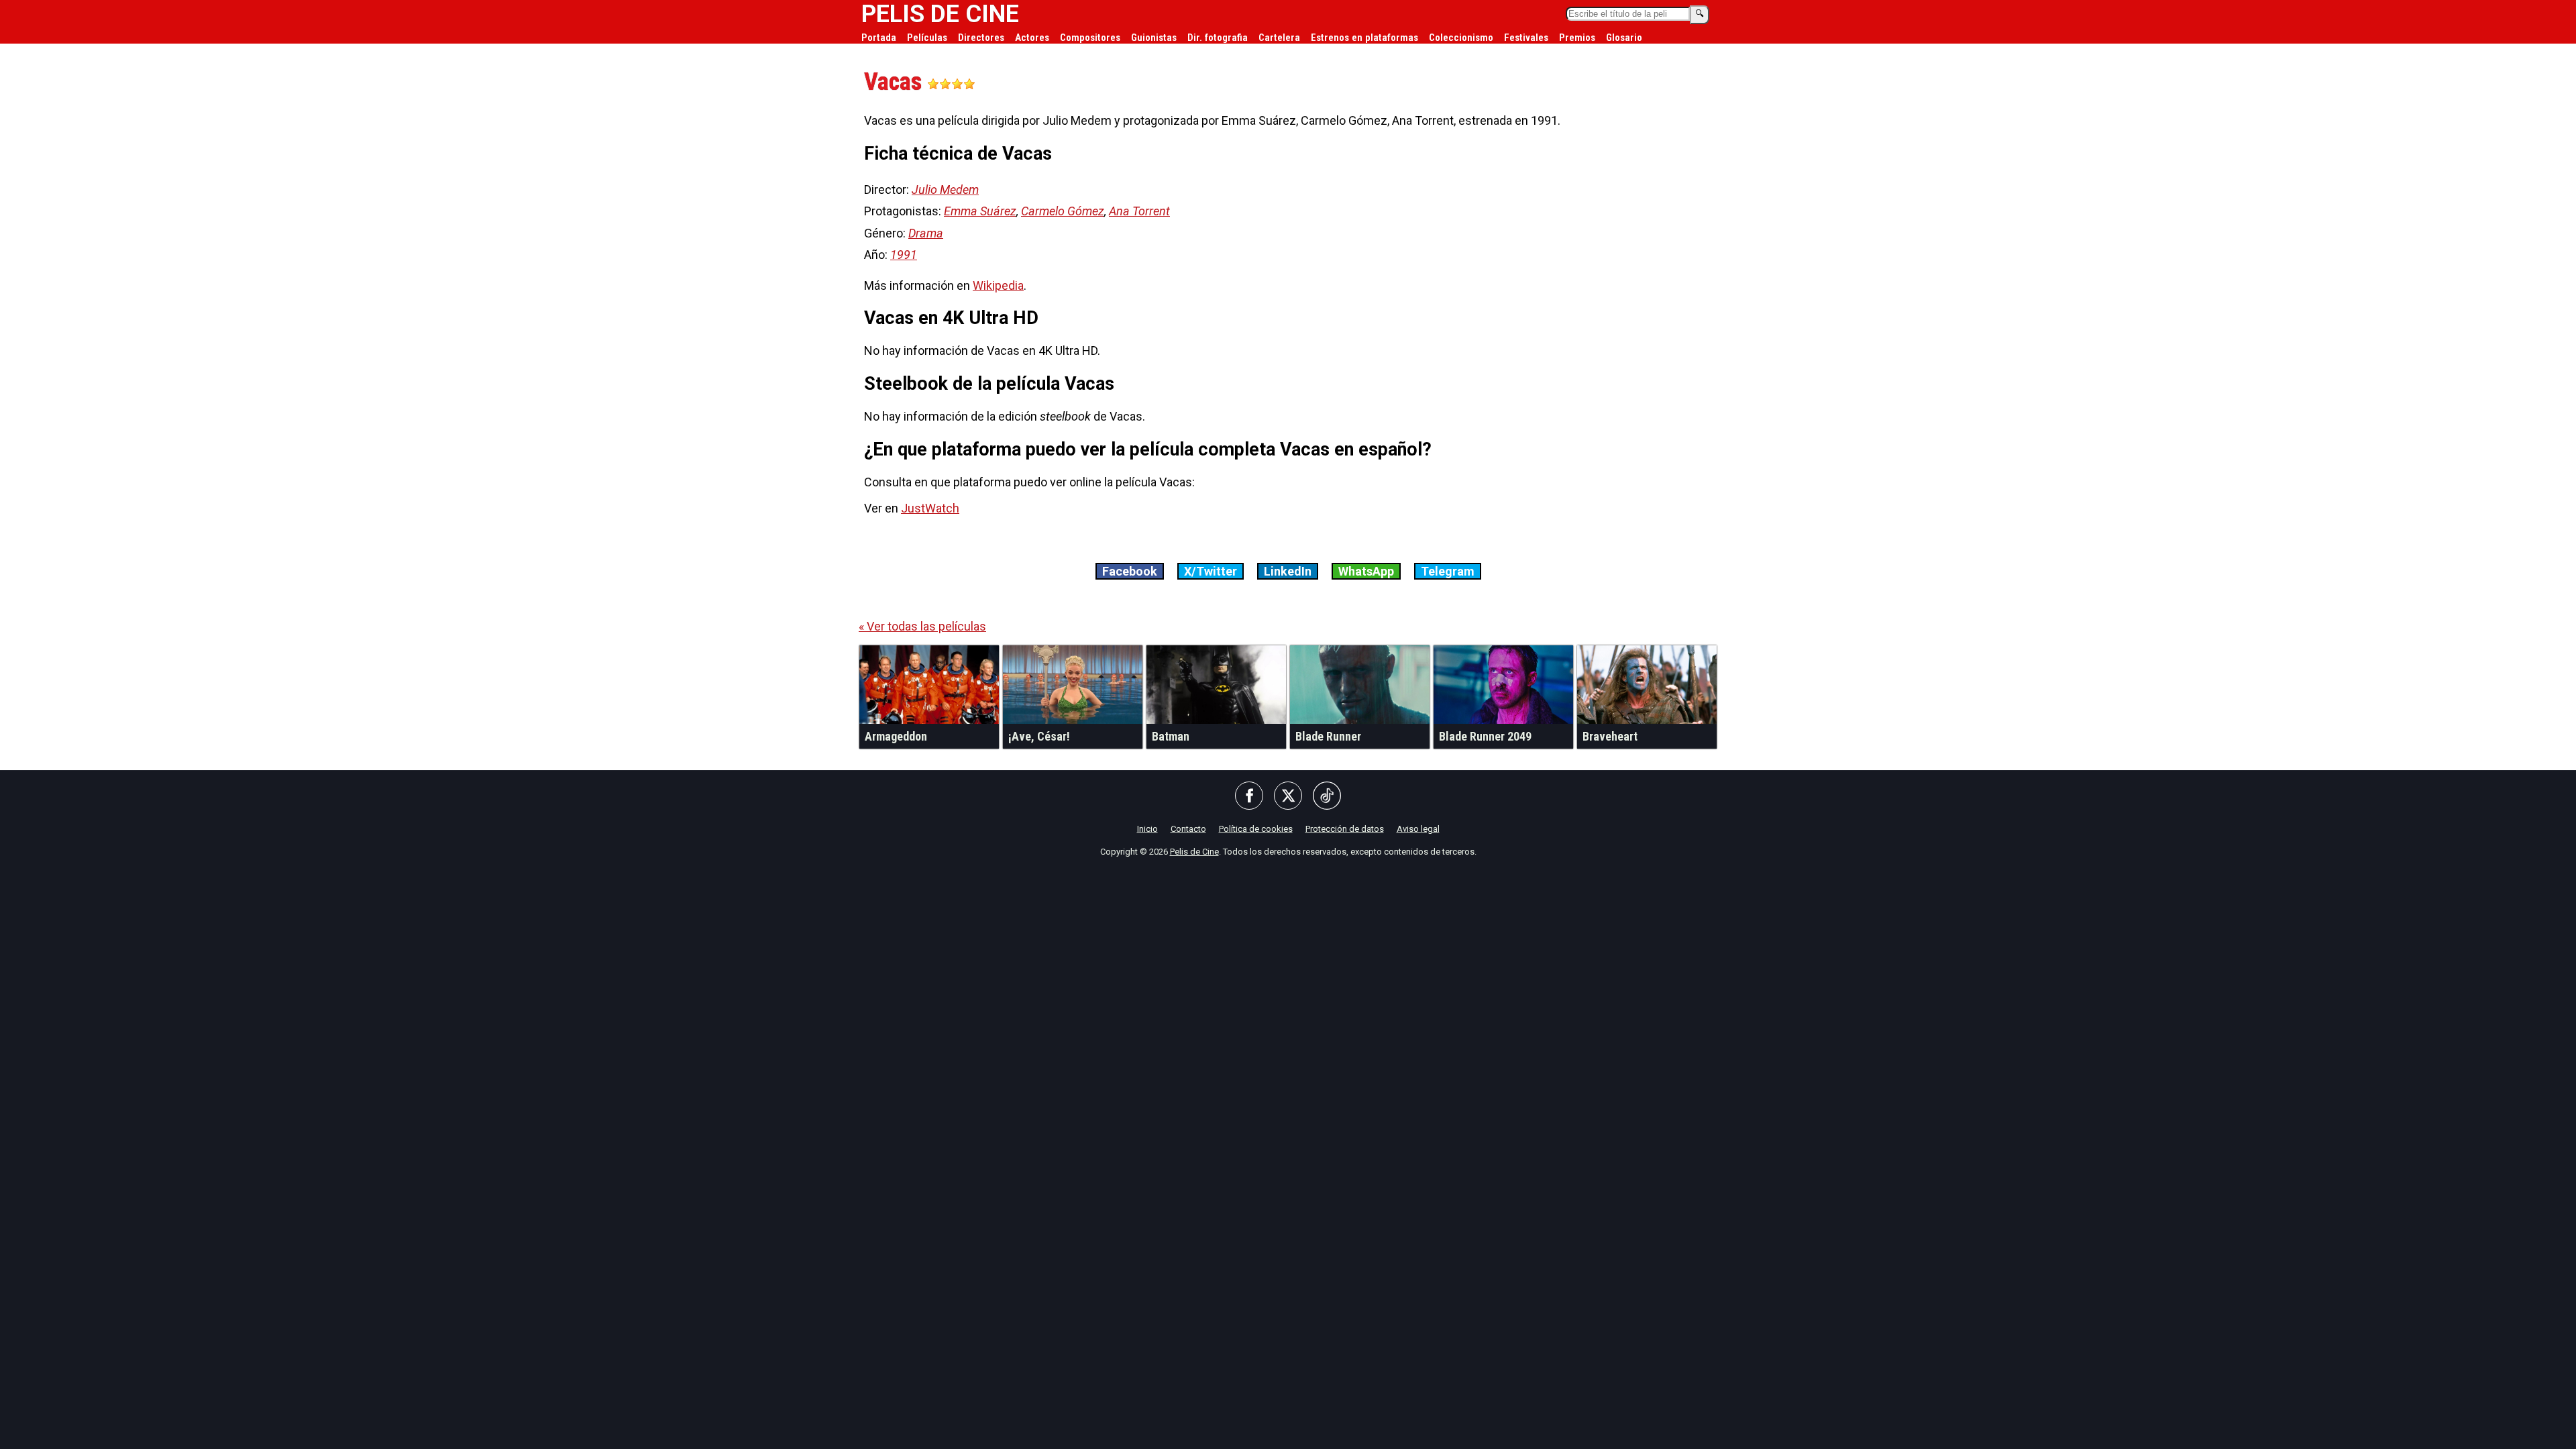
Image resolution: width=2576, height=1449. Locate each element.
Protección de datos (1345, 829)
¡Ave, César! (1039, 736)
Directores (981, 38)
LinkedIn (1288, 571)
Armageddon (896, 736)
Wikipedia (998, 285)
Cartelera (1279, 38)
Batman (1171, 736)
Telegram (1448, 571)
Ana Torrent (1139, 211)
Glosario (1624, 38)
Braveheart (1610, 736)
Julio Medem (945, 190)
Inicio (1147, 829)
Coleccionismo (1461, 38)
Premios (1577, 38)
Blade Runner (1328, 736)
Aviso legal (1418, 829)
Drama (926, 233)
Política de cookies (1256, 829)
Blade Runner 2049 (1485, 736)
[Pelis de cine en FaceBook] (1249, 797)
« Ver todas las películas (922, 626)
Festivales (1526, 38)
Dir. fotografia (1218, 38)
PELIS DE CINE (940, 14)
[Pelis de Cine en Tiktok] (1327, 797)
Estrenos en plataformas (1364, 38)
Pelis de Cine (1194, 852)
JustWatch (930, 508)
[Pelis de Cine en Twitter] (1288, 797)
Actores (1032, 38)
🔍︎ (1700, 14)
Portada (879, 38)
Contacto (1188, 829)
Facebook (1130, 571)
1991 (904, 255)
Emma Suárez (980, 211)
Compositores (1090, 38)
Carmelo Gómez (1063, 211)
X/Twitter (1211, 571)
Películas (927, 38)
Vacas (896, 82)
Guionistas (1154, 38)
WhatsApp (1366, 571)
